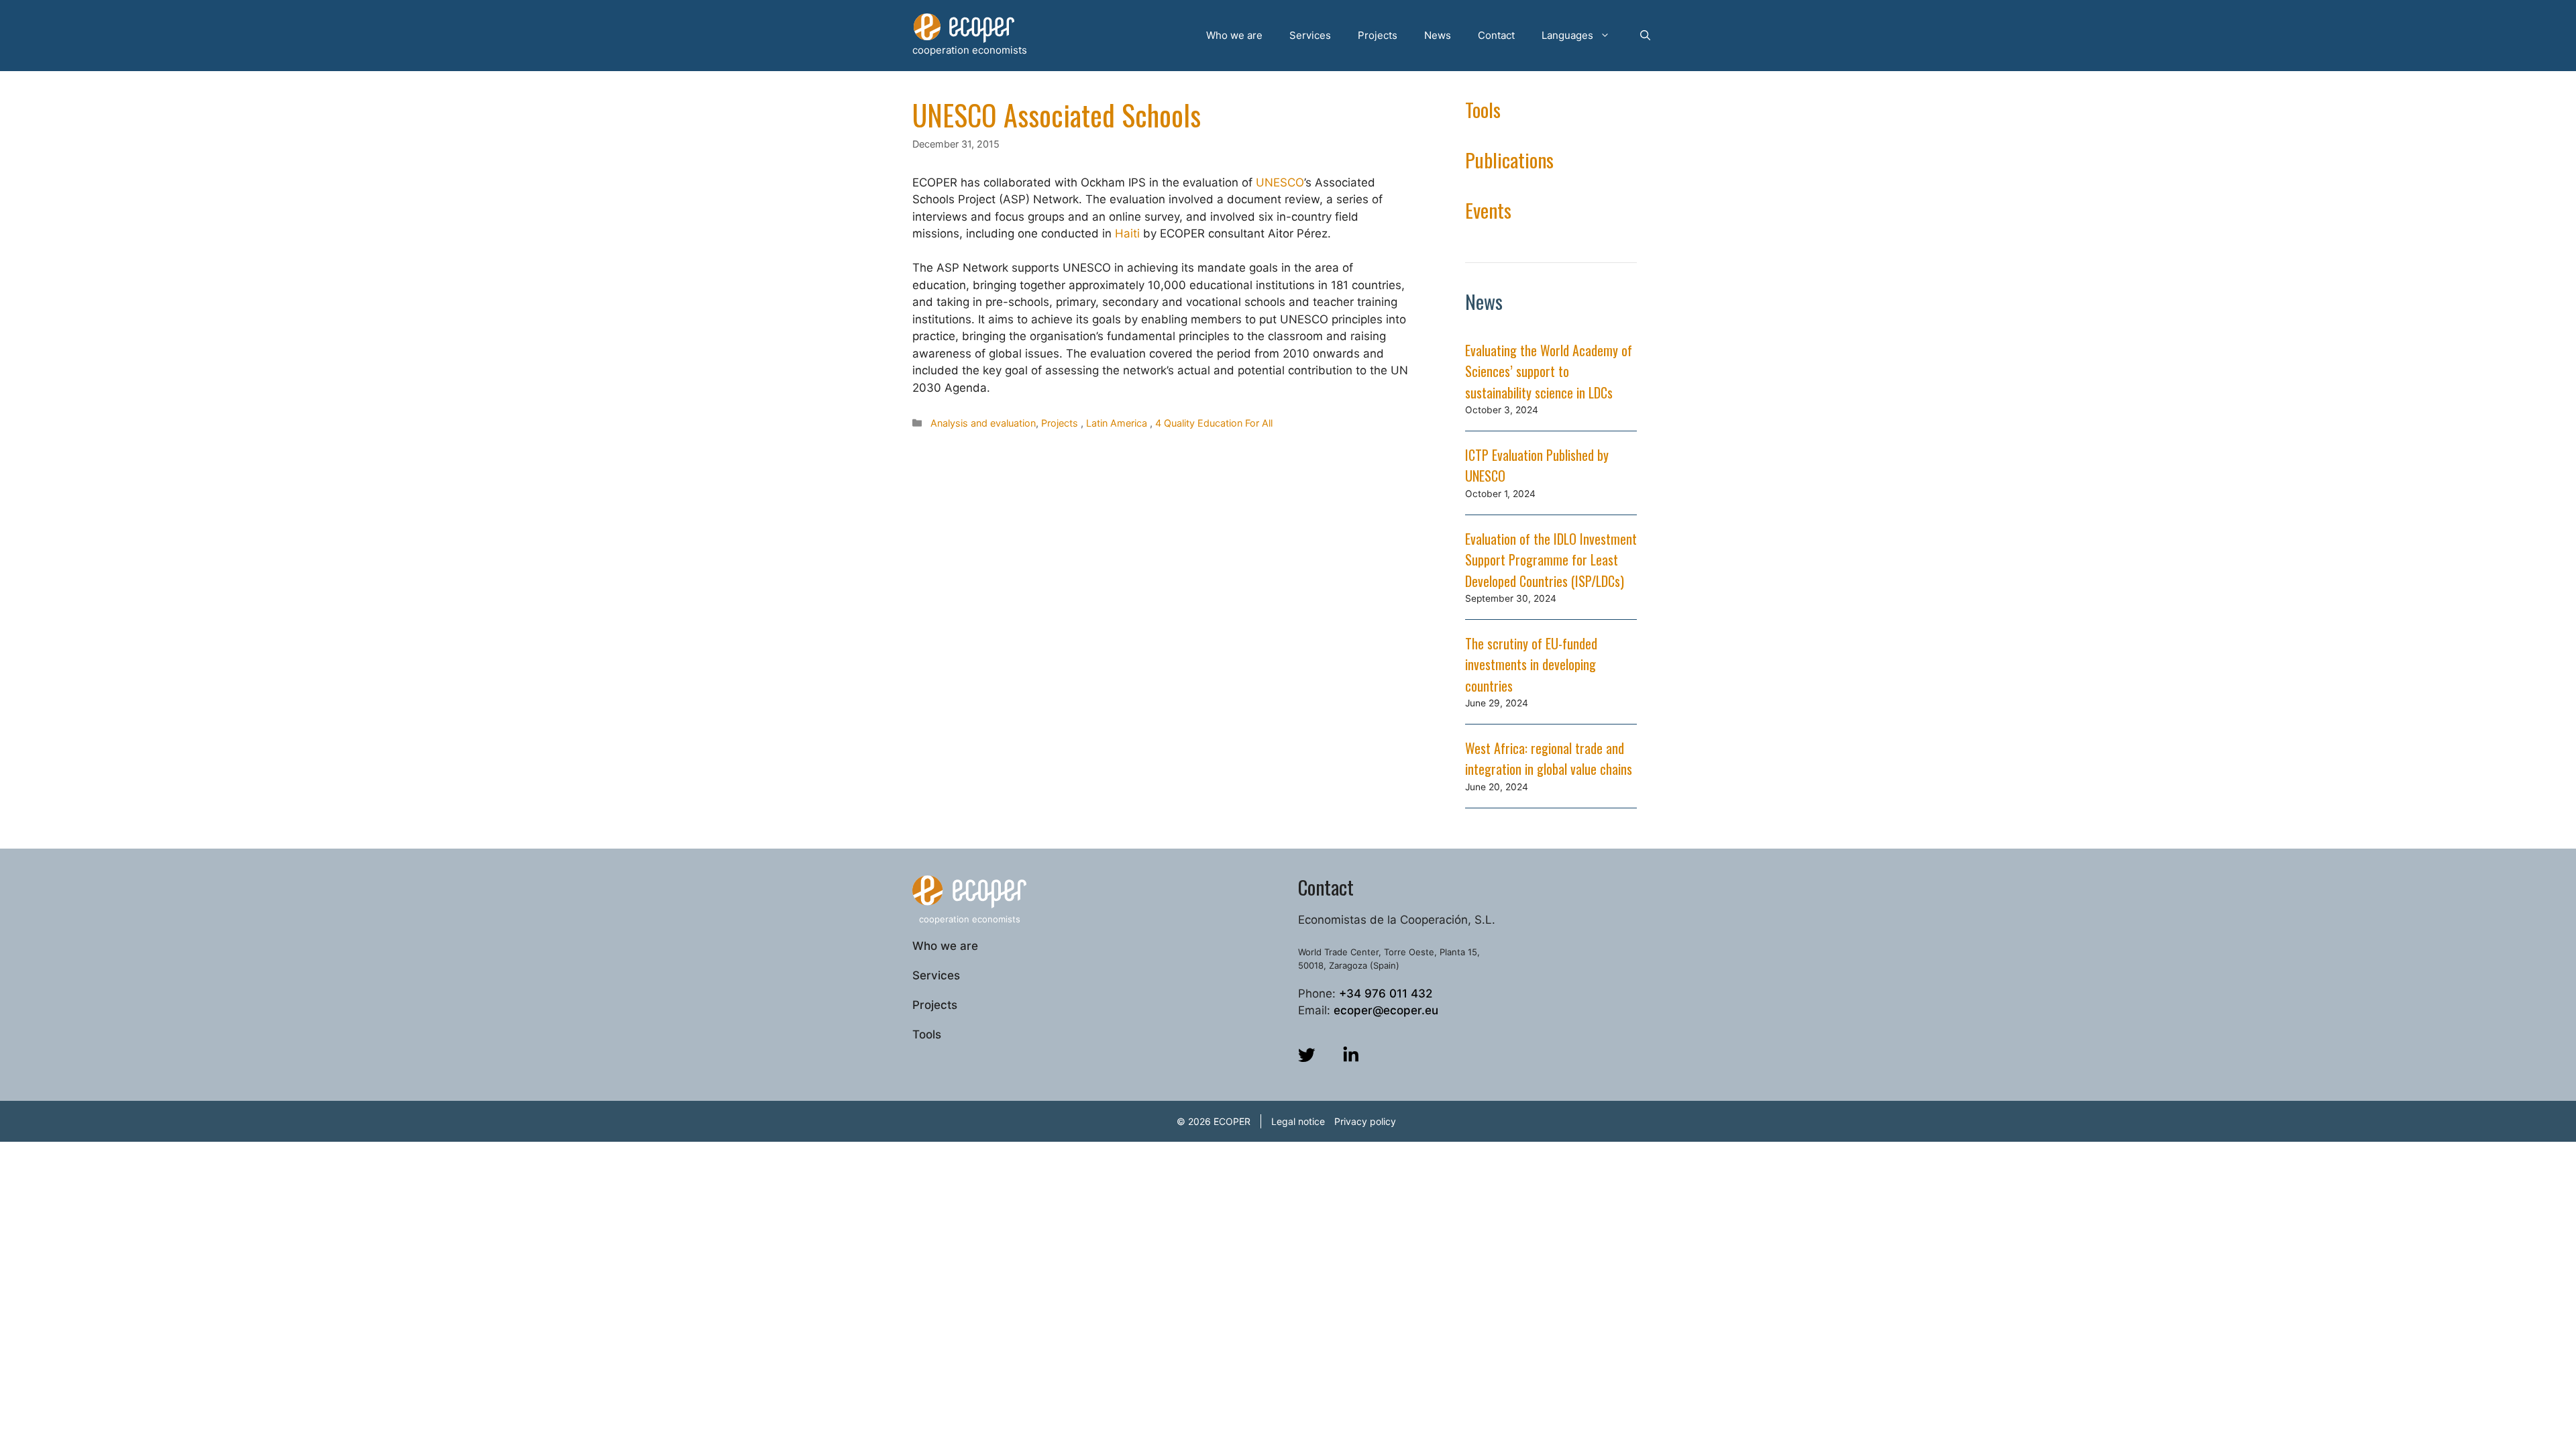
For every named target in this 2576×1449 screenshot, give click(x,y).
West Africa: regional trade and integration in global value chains (1549, 759)
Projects (1378, 35)
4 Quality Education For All (1214, 423)
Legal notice (1298, 1121)
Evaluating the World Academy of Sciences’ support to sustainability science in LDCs (1549, 371)
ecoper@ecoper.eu (1386, 1010)
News (1438, 35)
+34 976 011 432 (1386, 994)
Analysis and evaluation (983, 423)
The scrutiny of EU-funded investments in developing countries (1531, 664)
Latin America (1117, 423)
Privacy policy (1365, 1121)
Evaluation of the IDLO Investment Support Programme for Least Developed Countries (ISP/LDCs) (1551, 560)
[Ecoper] (964, 28)
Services (1310, 35)
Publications (1509, 159)
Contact (1496, 35)
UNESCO (1280, 182)
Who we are (1234, 35)
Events (1488, 210)
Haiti (1129, 233)
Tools (1483, 109)
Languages (1567, 35)
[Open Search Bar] (1645, 36)
